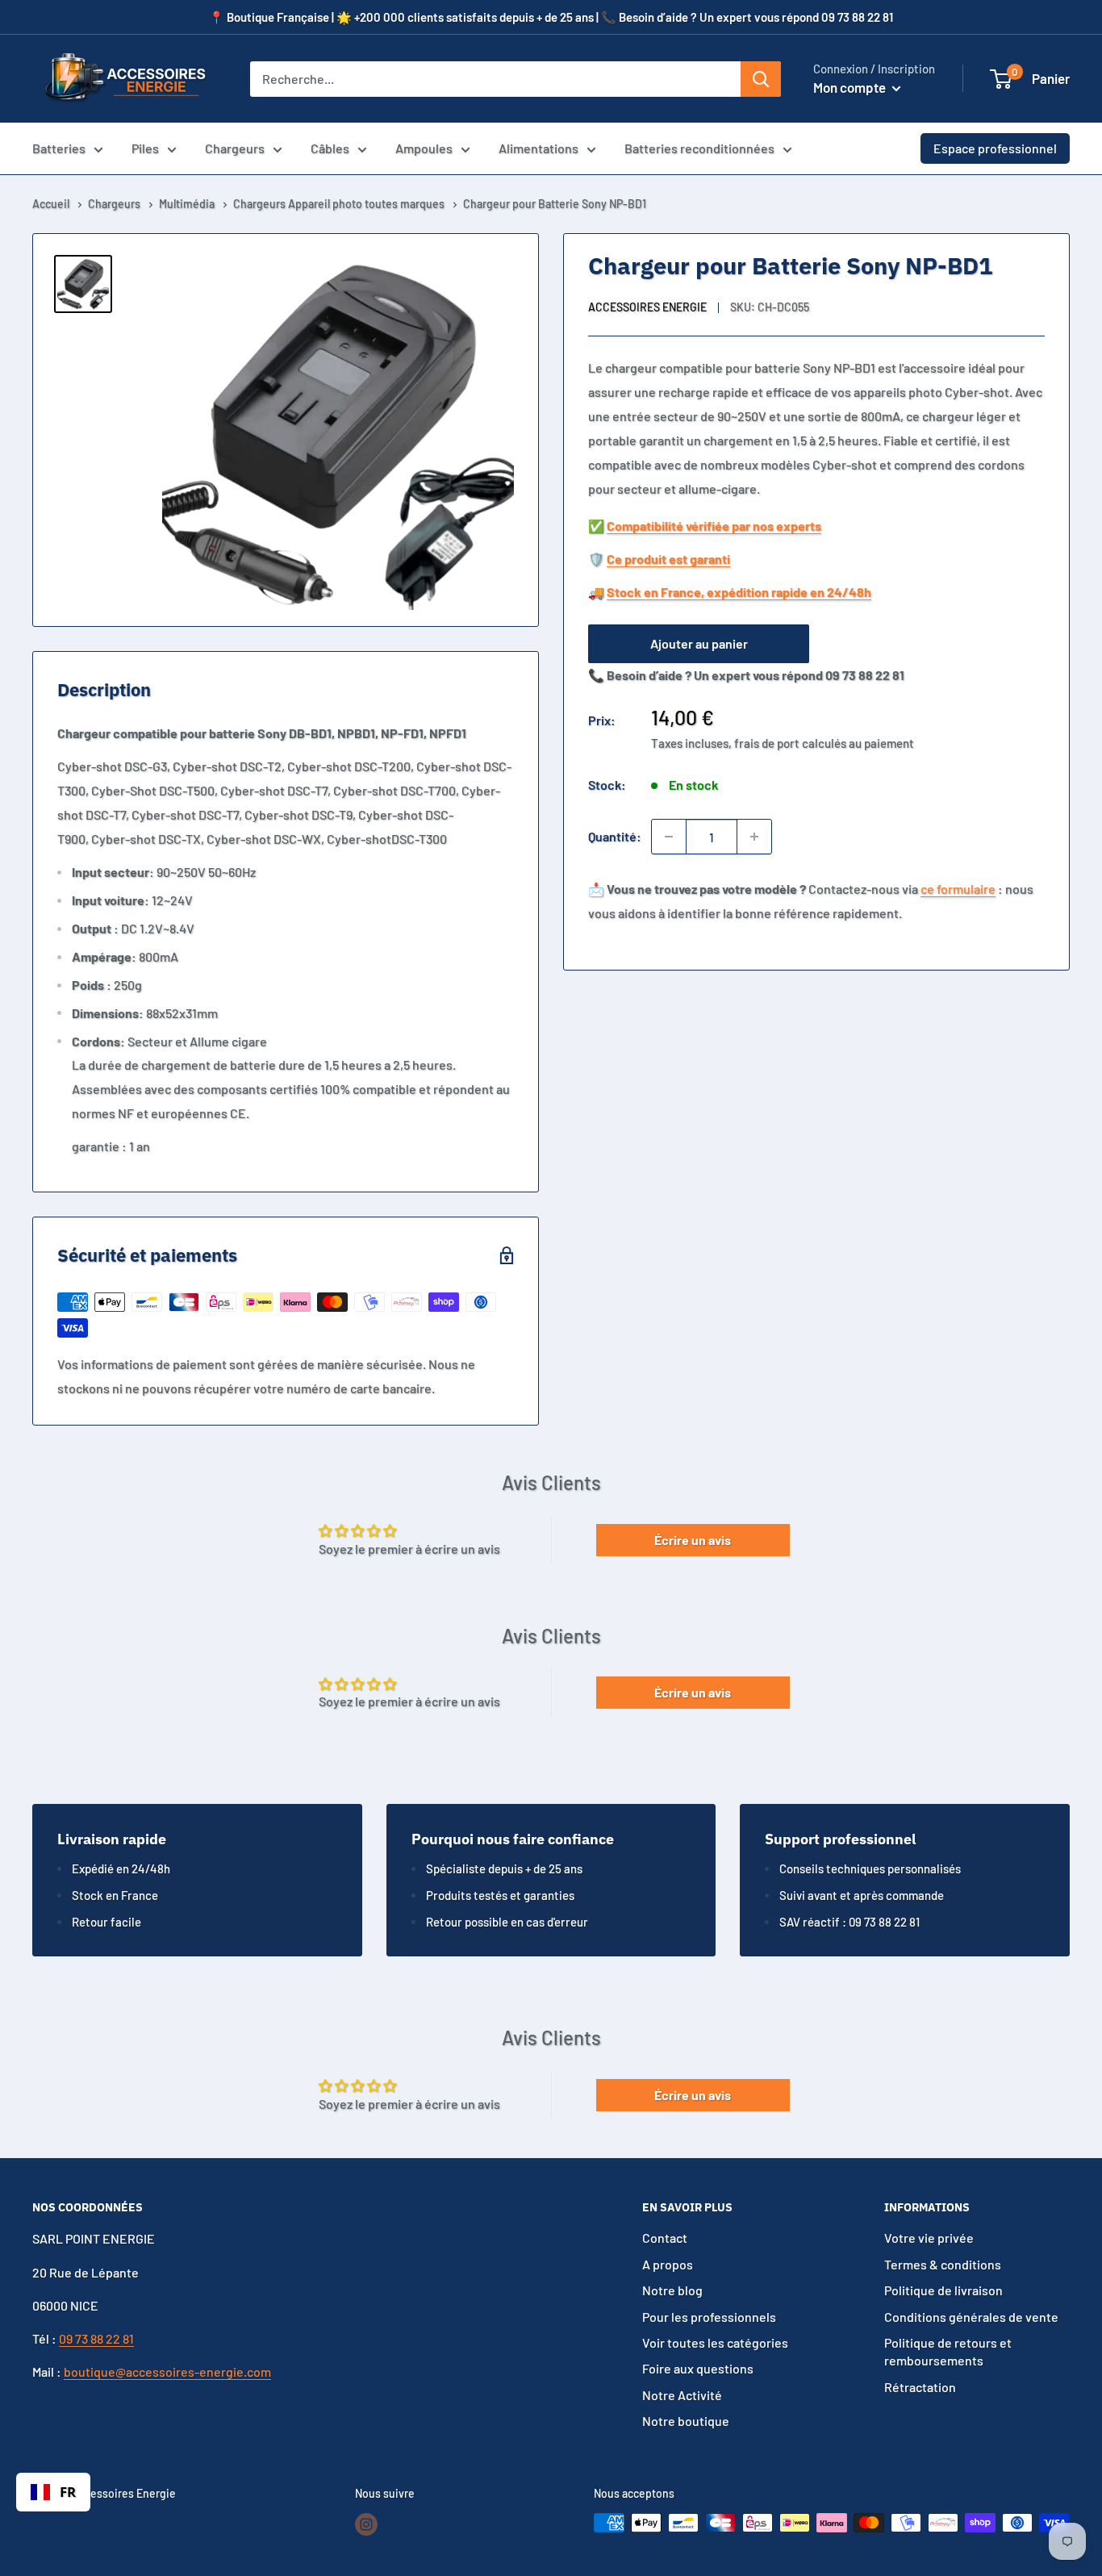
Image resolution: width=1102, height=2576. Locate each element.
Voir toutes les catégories (715, 2342)
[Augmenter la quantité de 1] (754, 837)
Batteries (59, 148)
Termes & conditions (943, 2264)
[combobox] (53, 2492)
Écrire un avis (693, 1540)
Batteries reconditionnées (699, 148)
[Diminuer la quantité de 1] (669, 837)
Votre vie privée (929, 2238)
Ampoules (424, 148)
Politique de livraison (943, 2290)
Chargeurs (235, 148)
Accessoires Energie (647, 307)
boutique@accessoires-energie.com (167, 2371)
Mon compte (851, 87)
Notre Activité (682, 2395)
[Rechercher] (761, 79)
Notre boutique (686, 2421)
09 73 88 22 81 (96, 2338)
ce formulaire (958, 889)
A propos (668, 2264)
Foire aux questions (698, 2368)
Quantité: (615, 836)
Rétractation (920, 2387)
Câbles (330, 148)
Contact (665, 2238)
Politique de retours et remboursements (948, 2351)
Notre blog (672, 2290)
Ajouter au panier (699, 643)
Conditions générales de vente (971, 2317)
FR (68, 2492)
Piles (145, 148)
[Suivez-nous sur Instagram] (366, 2524)
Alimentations (538, 148)
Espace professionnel (995, 148)
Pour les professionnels (709, 2317)
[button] (1001, 79)
